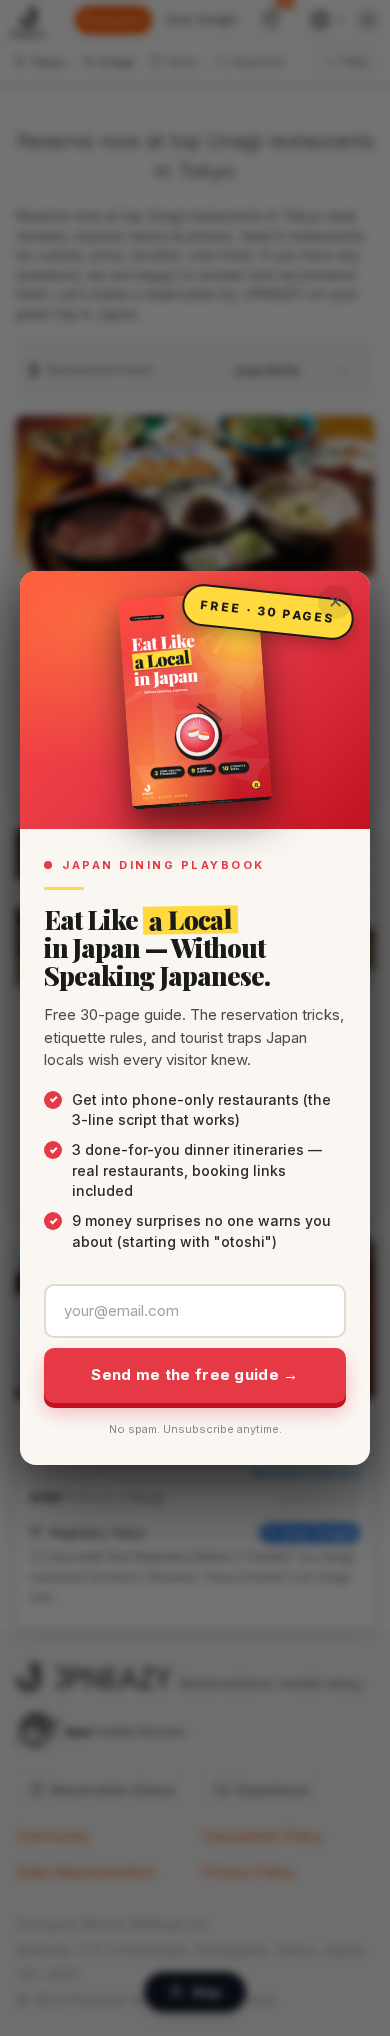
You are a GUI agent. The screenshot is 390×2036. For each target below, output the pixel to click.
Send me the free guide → (194, 1374)
